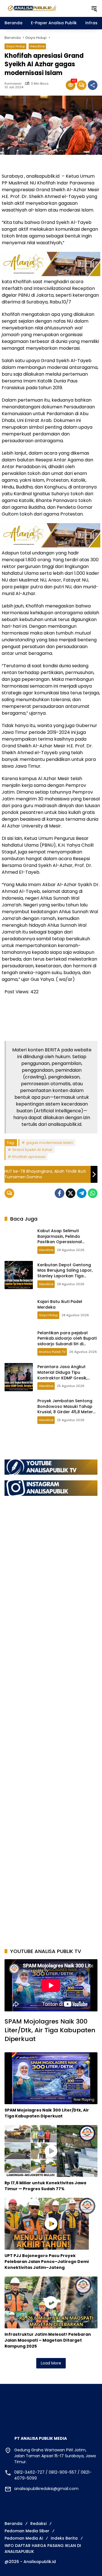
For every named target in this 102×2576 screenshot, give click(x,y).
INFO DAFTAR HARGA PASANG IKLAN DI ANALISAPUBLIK (43, 2549)
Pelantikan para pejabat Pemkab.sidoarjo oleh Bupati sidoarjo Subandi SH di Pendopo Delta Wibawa (67, 1341)
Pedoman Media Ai (24, 2538)
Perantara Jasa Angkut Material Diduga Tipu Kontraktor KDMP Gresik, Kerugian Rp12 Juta (62, 1375)
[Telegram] (82, 1193)
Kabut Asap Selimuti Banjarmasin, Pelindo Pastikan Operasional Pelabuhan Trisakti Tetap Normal (63, 1242)
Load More (51, 2363)
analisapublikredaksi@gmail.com (46, 2489)
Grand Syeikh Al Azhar (32, 1150)
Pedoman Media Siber (27, 2531)
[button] (94, 8)
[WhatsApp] (93, 1193)
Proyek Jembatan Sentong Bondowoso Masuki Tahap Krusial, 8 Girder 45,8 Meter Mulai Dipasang (65, 1409)
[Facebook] (59, 1193)
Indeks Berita (64, 2538)
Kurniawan (13, 84)
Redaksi (38, 2524)
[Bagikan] (93, 85)
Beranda (13, 2524)
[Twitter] (71, 1193)
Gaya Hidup (15, 46)
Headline (37, 46)
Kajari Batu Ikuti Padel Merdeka (60, 1304)
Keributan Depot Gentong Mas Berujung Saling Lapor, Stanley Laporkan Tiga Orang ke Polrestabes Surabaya (65, 1276)
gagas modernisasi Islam (50, 1143)
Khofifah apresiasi (29, 1157)
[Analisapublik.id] (45, 8)
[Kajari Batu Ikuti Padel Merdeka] (19, 1309)
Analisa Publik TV (52, 1352)
